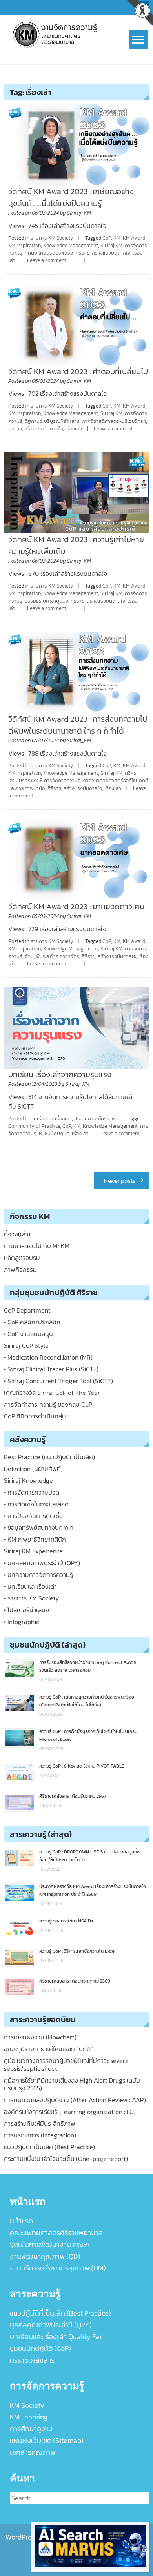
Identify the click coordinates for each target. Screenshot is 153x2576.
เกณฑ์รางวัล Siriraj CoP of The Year (52, 1393)
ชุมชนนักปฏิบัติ (54, 1133)
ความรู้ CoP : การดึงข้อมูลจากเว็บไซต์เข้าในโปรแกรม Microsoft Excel (88, 1735)
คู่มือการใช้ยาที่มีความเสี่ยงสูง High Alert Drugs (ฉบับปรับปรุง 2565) (72, 2084)
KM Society (27, 2405)
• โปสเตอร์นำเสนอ (26, 1610)
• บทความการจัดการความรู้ (38, 1575)
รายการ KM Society (52, 238)
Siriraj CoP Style (26, 1345)
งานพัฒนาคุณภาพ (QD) (45, 2256)
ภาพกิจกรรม (20, 1269)
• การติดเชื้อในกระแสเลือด (36, 1504)
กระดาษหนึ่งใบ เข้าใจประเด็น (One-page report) (66, 2159)
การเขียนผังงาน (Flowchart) (40, 2037)
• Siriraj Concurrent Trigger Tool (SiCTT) (58, 1381)
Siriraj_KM (79, 213)
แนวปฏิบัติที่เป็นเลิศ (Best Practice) (49, 2147)
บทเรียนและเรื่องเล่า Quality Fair (57, 2337)
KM (117, 238)
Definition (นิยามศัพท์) (33, 1469)
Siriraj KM (111, 245)
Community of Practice (34, 1126)
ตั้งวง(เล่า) (17, 1234)
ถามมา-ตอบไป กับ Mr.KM (37, 1246)
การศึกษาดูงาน (31, 2429)
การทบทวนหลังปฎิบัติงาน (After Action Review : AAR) (75, 2100)
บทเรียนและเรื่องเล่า (51, 1119)
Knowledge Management (71, 245)
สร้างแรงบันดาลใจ (111, 253)
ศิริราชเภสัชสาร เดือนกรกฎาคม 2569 (75, 1981)
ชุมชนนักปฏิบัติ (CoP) (40, 2348)
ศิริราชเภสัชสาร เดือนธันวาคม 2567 (73, 1796)
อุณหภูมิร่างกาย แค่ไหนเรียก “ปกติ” (48, 2049)
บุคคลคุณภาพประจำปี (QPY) (51, 2325)
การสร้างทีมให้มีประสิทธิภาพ (40, 2123)
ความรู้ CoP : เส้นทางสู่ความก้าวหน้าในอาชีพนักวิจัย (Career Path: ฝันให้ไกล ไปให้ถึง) (87, 1701)
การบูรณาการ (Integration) (40, 2135)
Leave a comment (47, 260)
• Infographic (21, 1622)
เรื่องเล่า (74, 429)
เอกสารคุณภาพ (33, 2452)
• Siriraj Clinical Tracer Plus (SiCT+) (51, 1369)
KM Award (134, 238)
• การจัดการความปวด (32, 1492)
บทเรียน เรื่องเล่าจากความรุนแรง (60, 1074)
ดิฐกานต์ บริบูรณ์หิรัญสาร (52, 421)
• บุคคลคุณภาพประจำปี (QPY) (42, 1563)
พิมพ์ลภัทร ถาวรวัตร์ (58, 956)
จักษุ (29, 956)
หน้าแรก (21, 2221)
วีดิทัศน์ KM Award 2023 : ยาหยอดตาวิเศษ (76, 907)
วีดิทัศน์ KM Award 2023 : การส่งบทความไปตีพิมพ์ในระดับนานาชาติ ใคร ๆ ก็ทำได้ (78, 725)
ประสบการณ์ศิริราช (94, 1119)
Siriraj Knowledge (28, 1480)
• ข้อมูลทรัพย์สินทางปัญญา (39, 1527)
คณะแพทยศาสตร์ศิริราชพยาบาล (56, 2233)
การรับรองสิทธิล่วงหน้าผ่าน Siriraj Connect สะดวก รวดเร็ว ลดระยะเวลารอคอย (88, 1666)
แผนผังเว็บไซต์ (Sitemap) (47, 2440)
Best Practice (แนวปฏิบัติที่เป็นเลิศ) (49, 1457)
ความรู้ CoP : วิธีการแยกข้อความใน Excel (77, 1951)
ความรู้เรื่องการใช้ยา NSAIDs (66, 1921)
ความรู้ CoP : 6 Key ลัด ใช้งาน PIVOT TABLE (82, 1766)
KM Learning (29, 2417)
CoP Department (27, 1310)
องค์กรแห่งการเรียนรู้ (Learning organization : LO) (70, 2112)
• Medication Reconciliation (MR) (48, 1357)
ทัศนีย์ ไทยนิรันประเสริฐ (49, 253)
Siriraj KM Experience (33, 1551)
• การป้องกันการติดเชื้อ (33, 1516)
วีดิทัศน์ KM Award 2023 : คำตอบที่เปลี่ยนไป (78, 371)
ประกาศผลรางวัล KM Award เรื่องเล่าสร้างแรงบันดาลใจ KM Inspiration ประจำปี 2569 (93, 1890)
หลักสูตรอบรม (22, 1258)
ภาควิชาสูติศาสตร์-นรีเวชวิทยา (114, 421)
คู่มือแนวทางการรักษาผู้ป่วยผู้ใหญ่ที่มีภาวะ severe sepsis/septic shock (66, 2064)
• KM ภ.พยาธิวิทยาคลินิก (35, 1539)
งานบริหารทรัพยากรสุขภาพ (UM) (58, 2268)
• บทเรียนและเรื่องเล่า (30, 1586)
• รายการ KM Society (31, 1598)
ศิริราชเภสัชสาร (32, 2360)
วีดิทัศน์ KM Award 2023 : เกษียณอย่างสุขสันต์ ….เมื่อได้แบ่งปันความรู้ (71, 197)
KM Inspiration (25, 245)
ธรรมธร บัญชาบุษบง (46, 601)
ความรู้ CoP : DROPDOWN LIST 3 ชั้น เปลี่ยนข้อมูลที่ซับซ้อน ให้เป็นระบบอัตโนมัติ (91, 1856)
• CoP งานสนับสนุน (28, 1334)
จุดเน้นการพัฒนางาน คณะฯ (50, 2244)
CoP (107, 238)
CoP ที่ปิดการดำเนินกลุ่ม (35, 1416)
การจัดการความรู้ (62, 780)
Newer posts (120, 1181)
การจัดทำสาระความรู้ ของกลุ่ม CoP (48, 1404)
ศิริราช (83, 253)
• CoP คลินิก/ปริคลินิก (32, 1322)
